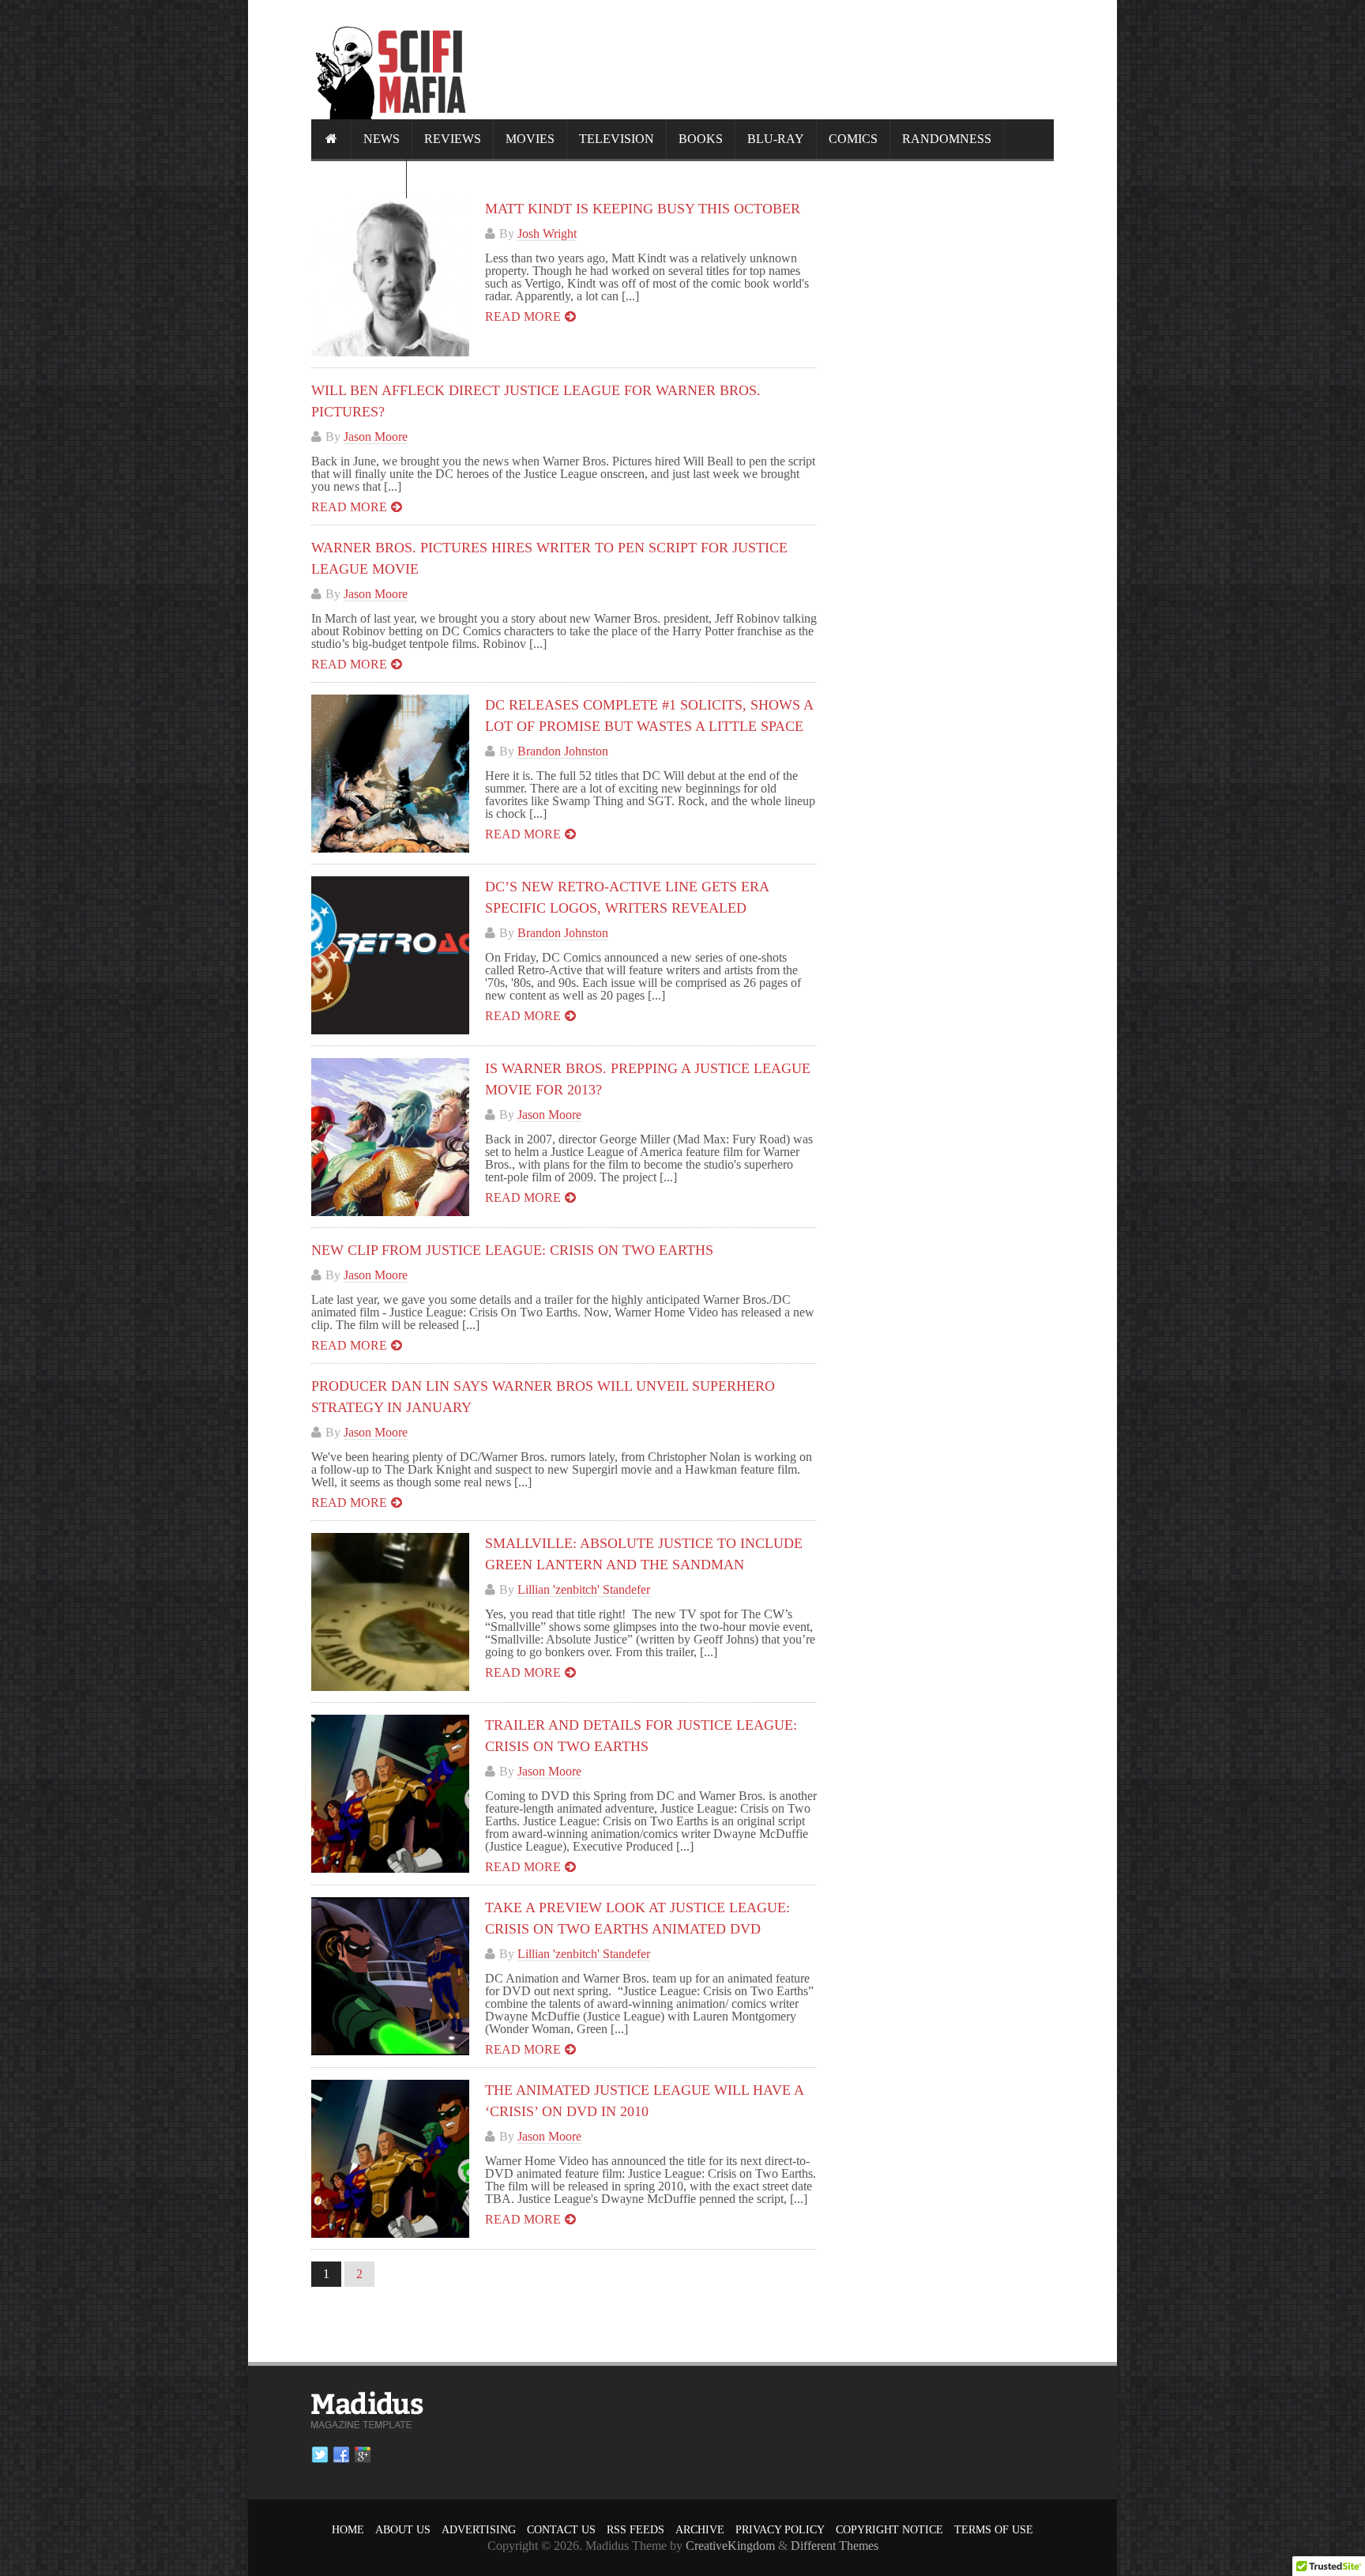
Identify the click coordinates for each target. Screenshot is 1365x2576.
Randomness (947, 139)
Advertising (479, 2530)
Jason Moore (376, 437)
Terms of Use (994, 2530)
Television (617, 139)
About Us (403, 2530)
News (382, 139)
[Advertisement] (766, 59)
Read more (523, 316)
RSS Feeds (635, 2530)
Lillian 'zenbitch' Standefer (584, 1589)
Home (348, 2530)
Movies (530, 139)
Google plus (363, 2455)
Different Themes (835, 2546)
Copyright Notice (889, 2530)
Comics (853, 139)
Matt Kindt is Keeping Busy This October (643, 209)
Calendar (359, 178)
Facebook (341, 2455)
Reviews (453, 139)
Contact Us (561, 2530)
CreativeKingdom (730, 2546)
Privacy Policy (780, 2530)
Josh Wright (547, 233)
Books (701, 139)
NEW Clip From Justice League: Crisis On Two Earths (512, 1250)
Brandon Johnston (563, 751)
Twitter (320, 2455)
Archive (700, 2530)
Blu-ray (776, 139)
